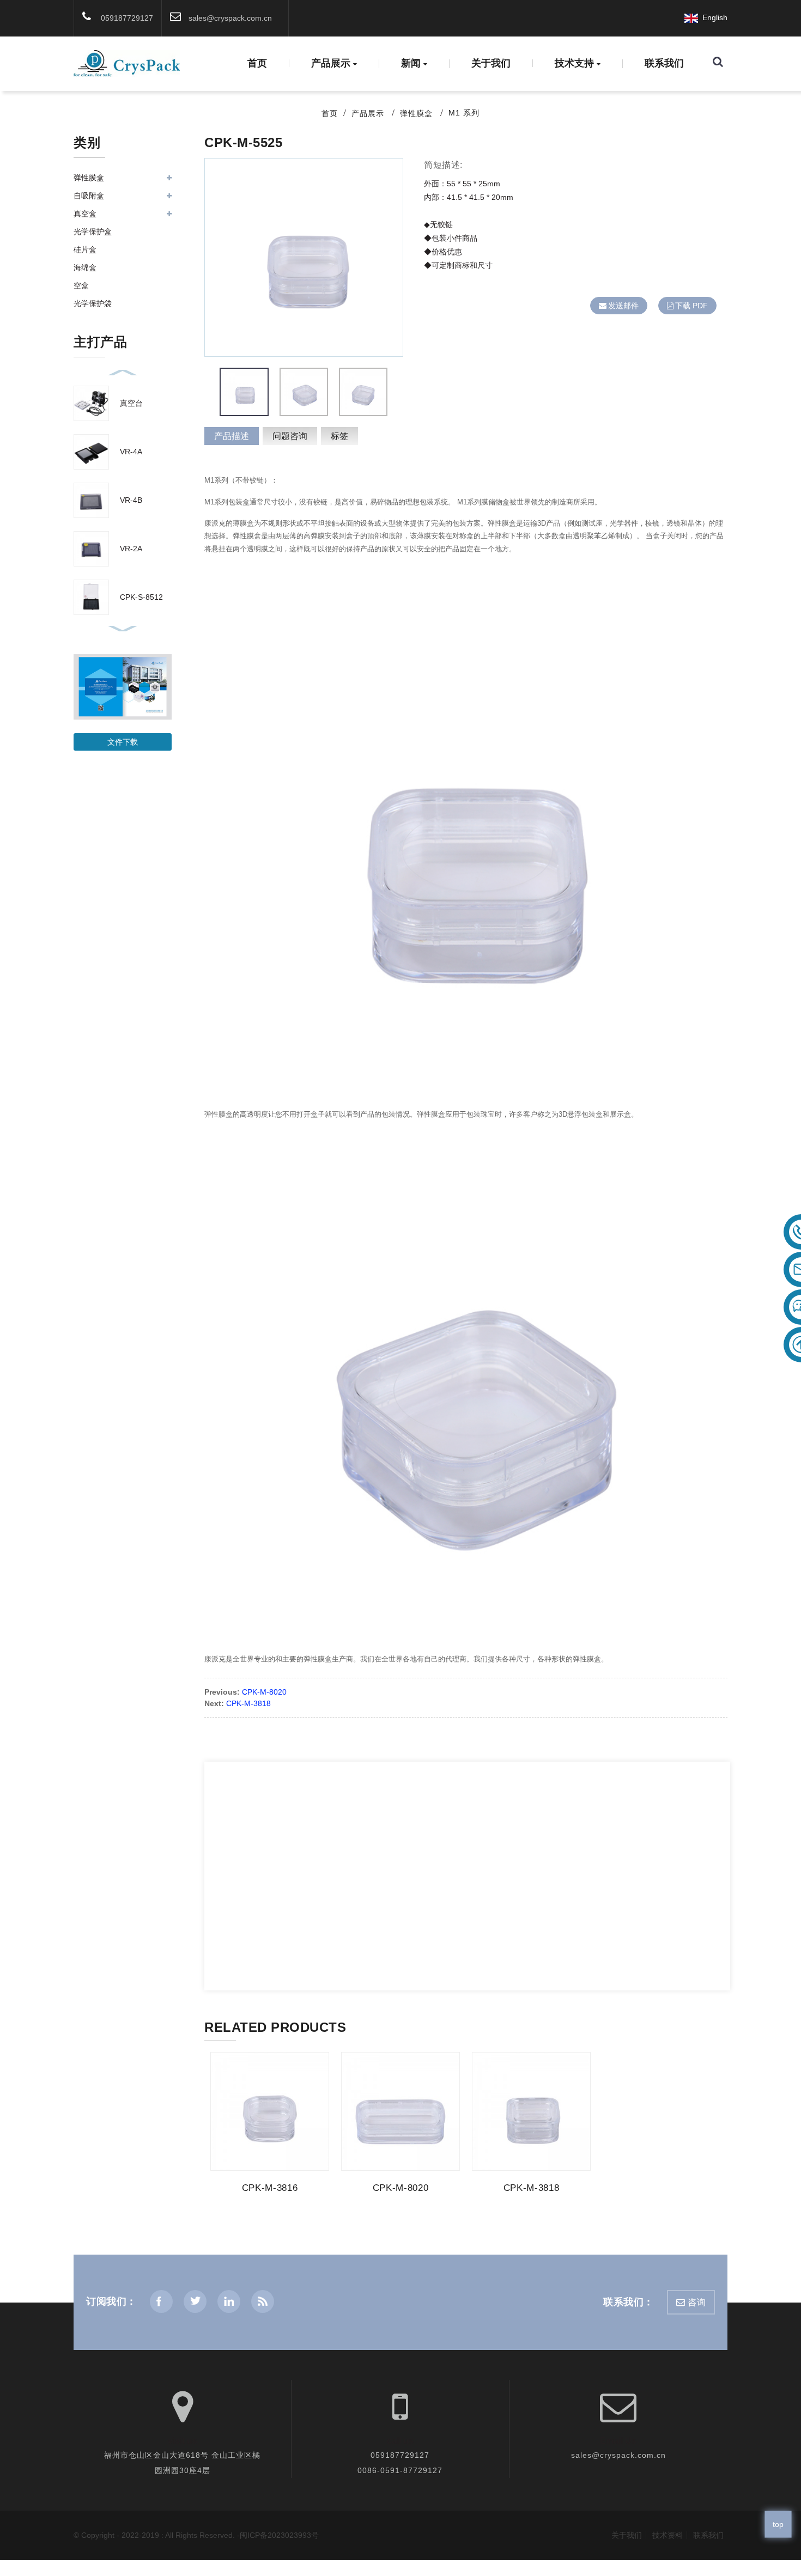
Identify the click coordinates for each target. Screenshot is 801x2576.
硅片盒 (85, 249)
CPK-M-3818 (248, 1703)
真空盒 (85, 214)
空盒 (81, 285)
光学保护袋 (93, 303)
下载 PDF (691, 306)
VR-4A (131, 452)
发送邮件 (623, 306)
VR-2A (131, 549)
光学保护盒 (93, 232)
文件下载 (123, 742)
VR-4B (131, 500)
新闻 (411, 64)
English (713, 17)
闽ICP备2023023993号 (279, 2535)
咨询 (697, 2302)
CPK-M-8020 (264, 1692)
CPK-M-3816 (270, 2188)
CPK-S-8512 (141, 597)
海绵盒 (85, 267)
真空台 (131, 403)
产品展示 (331, 64)
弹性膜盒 (416, 113)
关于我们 (491, 63)
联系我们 (664, 63)
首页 (257, 63)
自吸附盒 (89, 196)
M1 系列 (464, 113)
